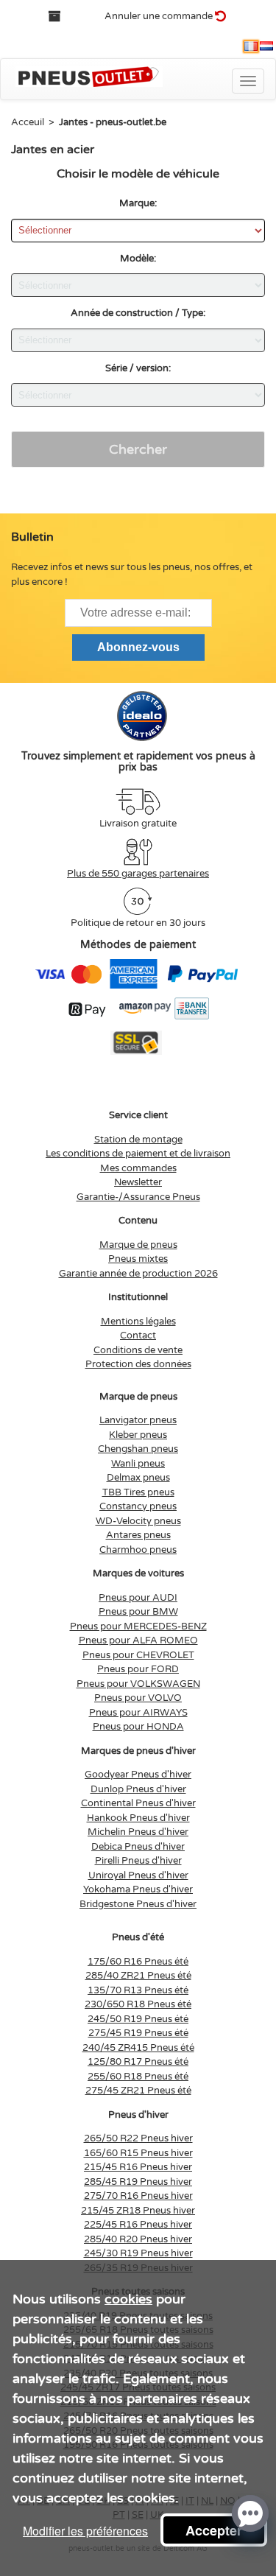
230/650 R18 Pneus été (138, 2004)
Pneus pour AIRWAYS (138, 1713)
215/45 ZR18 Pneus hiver (138, 2211)
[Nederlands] (266, 46)
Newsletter (138, 1182)
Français (251, 46)
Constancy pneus (138, 1506)
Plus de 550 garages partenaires (138, 874)
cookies (128, 2299)
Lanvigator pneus (138, 1420)
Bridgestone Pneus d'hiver (138, 1904)
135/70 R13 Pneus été (138, 1990)
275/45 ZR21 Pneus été (138, 2091)
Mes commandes (138, 1168)
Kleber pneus (138, 1435)
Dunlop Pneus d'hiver (138, 1789)
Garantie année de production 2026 (138, 1274)
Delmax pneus (138, 1478)
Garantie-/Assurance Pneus (138, 1197)
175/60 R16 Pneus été (138, 1962)
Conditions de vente (138, 1350)
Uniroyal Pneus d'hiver (138, 1875)
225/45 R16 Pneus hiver (138, 2225)
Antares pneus (138, 1535)
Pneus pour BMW (138, 1612)
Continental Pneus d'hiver (138, 1803)
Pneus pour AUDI (138, 1598)
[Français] (251, 46)
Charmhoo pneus (138, 1550)
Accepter (214, 2530)
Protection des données (138, 1364)
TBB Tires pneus (138, 1492)
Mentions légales (138, 1322)
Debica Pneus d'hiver (138, 1847)
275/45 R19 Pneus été (138, 2033)
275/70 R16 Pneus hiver (138, 2196)
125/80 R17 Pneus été (138, 2062)
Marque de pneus (138, 1245)
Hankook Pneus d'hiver (138, 1818)
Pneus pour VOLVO (138, 1698)
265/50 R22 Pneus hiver (138, 2138)
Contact (138, 1336)
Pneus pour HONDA (138, 1727)
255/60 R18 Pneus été (138, 2077)
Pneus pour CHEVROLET (138, 1655)
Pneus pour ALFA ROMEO (138, 1640)
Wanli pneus (138, 1464)
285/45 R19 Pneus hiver (138, 2182)
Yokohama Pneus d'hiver (138, 1889)
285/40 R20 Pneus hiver (138, 2239)
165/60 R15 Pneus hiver (138, 2153)
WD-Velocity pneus (138, 1521)
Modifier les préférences (85, 2531)
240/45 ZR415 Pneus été (138, 2048)
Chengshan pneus (138, 1449)
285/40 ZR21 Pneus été (138, 1976)
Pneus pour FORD (138, 1669)
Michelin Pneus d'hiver (138, 1832)
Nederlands (266, 46)
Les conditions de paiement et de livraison (138, 1154)
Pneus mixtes (138, 1259)
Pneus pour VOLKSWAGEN (138, 1684)
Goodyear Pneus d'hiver (138, 1775)
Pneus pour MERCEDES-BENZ (138, 1626)
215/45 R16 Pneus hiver (138, 2167)
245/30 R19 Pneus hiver (138, 2253)
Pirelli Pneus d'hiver (138, 1861)
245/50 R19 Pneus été (138, 2019)
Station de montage (138, 1140)
